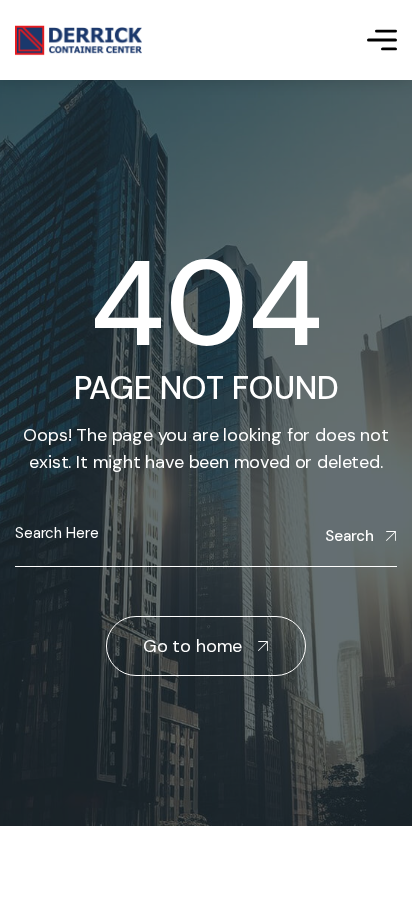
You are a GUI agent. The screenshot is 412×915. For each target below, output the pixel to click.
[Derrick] (78, 40)
